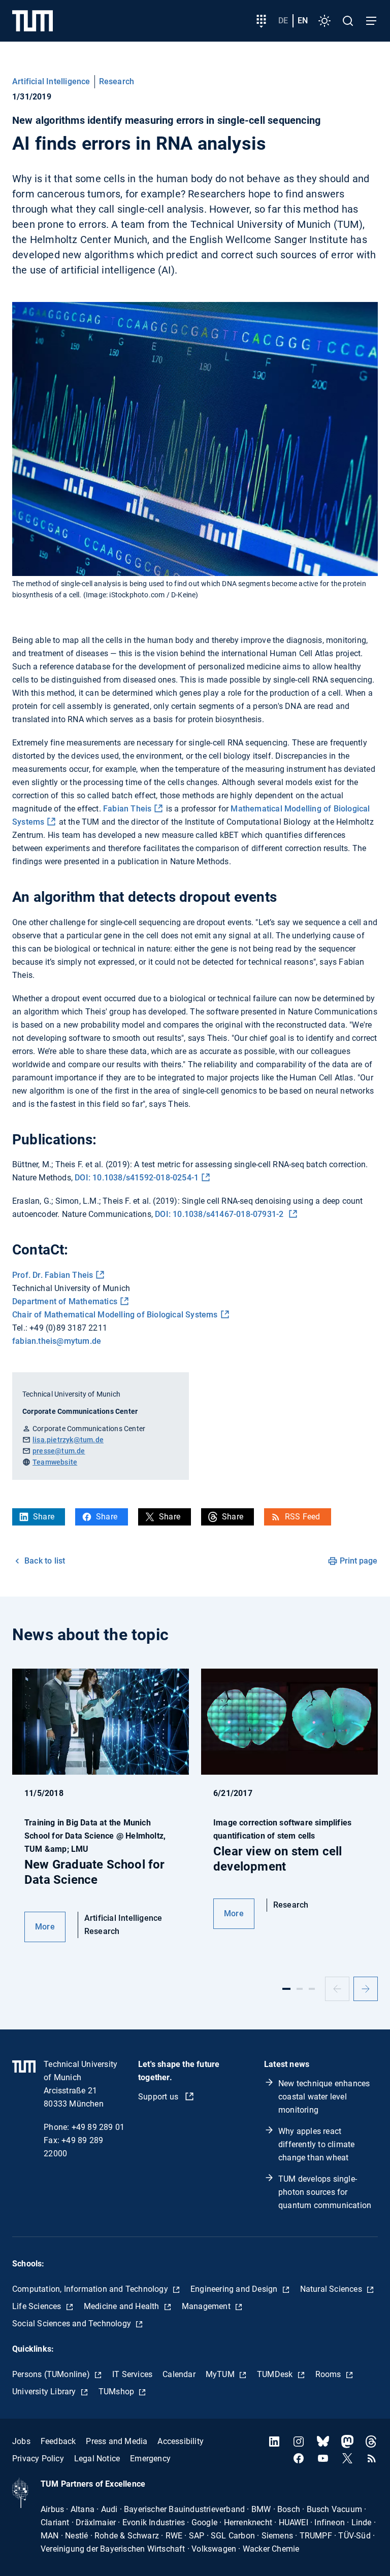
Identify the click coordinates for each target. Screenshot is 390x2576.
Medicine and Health (123, 2306)
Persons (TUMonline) (52, 2374)
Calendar (179, 2374)
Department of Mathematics (65, 1301)
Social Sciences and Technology (73, 2324)
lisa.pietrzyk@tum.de (68, 1440)
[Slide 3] (312, 1989)
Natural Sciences (332, 2289)
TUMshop (118, 2392)
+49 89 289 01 (98, 2127)
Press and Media (117, 2441)
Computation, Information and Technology (91, 2289)
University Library (45, 2392)
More (45, 1927)
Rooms (329, 2374)
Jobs (21, 2441)
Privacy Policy (38, 2459)
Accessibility (181, 2441)
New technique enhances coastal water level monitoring (324, 2097)
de (283, 21)
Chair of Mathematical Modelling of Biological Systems (115, 1315)
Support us (159, 2097)
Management (207, 2306)
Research (117, 81)
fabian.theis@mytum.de (57, 1341)
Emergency (150, 2459)
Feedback (58, 2441)
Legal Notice (97, 2459)
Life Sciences (38, 2306)
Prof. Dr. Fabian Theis (53, 1275)
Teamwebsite (55, 1462)
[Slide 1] (286, 1989)
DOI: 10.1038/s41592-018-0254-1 (137, 1178)
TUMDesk (276, 2374)
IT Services (132, 2374)
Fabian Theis (127, 809)
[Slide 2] (300, 1989)
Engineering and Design (235, 2289)
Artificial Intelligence (51, 81)
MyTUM (221, 2374)
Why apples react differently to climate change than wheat (316, 2144)
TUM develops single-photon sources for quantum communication (325, 2192)
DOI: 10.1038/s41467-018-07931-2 (220, 1214)
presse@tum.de (59, 1451)
